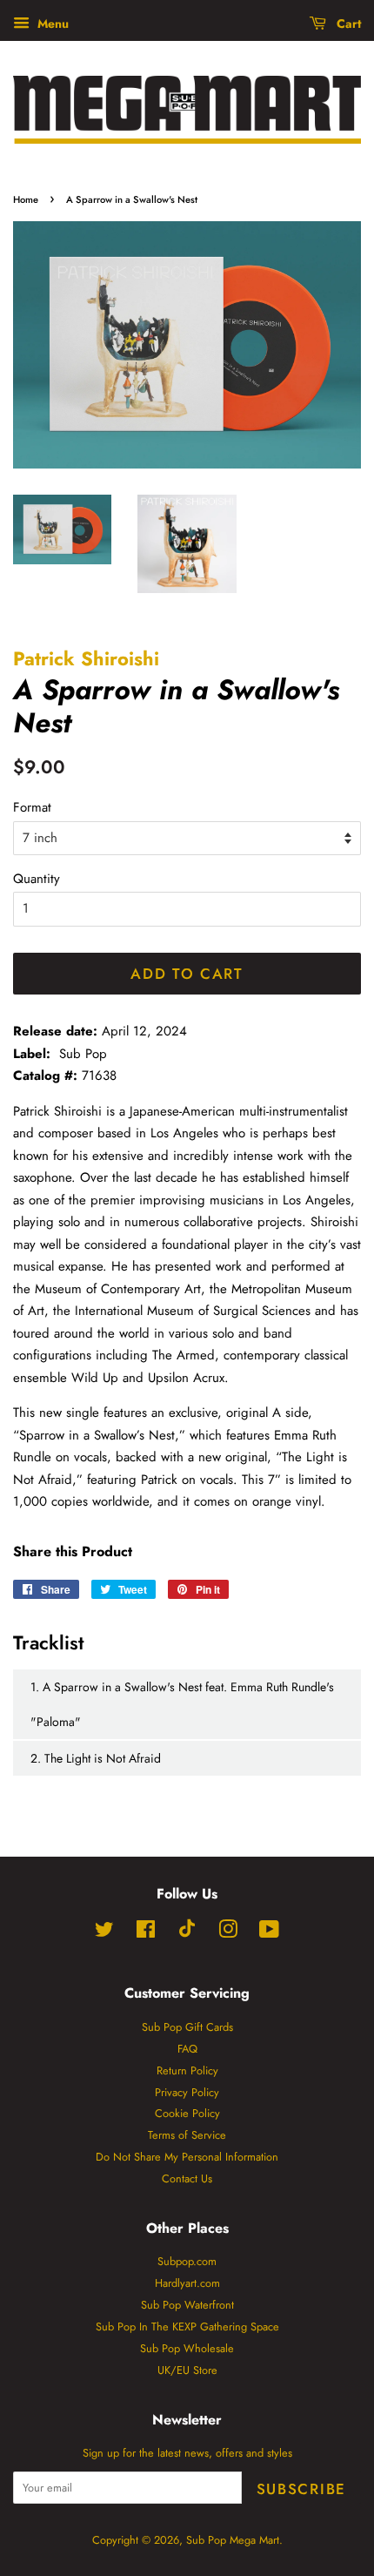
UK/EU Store (187, 2370)
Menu (51, 24)
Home (26, 199)
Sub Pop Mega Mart (233, 2540)
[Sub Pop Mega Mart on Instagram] (228, 1933)
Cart (347, 24)
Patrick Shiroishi (86, 658)
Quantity (37, 879)
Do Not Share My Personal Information (187, 2157)
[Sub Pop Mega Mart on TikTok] (187, 1934)
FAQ (187, 2049)
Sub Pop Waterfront (187, 2305)
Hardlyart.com (187, 2283)
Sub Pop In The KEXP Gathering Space (187, 2326)
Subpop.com (187, 2261)
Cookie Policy (187, 2113)
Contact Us (187, 2178)
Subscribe (301, 2489)
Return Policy (187, 2070)
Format (32, 807)
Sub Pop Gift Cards (187, 2027)
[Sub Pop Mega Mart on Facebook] (146, 1933)
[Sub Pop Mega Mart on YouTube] (269, 1933)
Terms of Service (187, 2135)
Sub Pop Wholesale (187, 2348)
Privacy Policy (187, 2092)
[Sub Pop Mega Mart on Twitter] (104, 1933)
